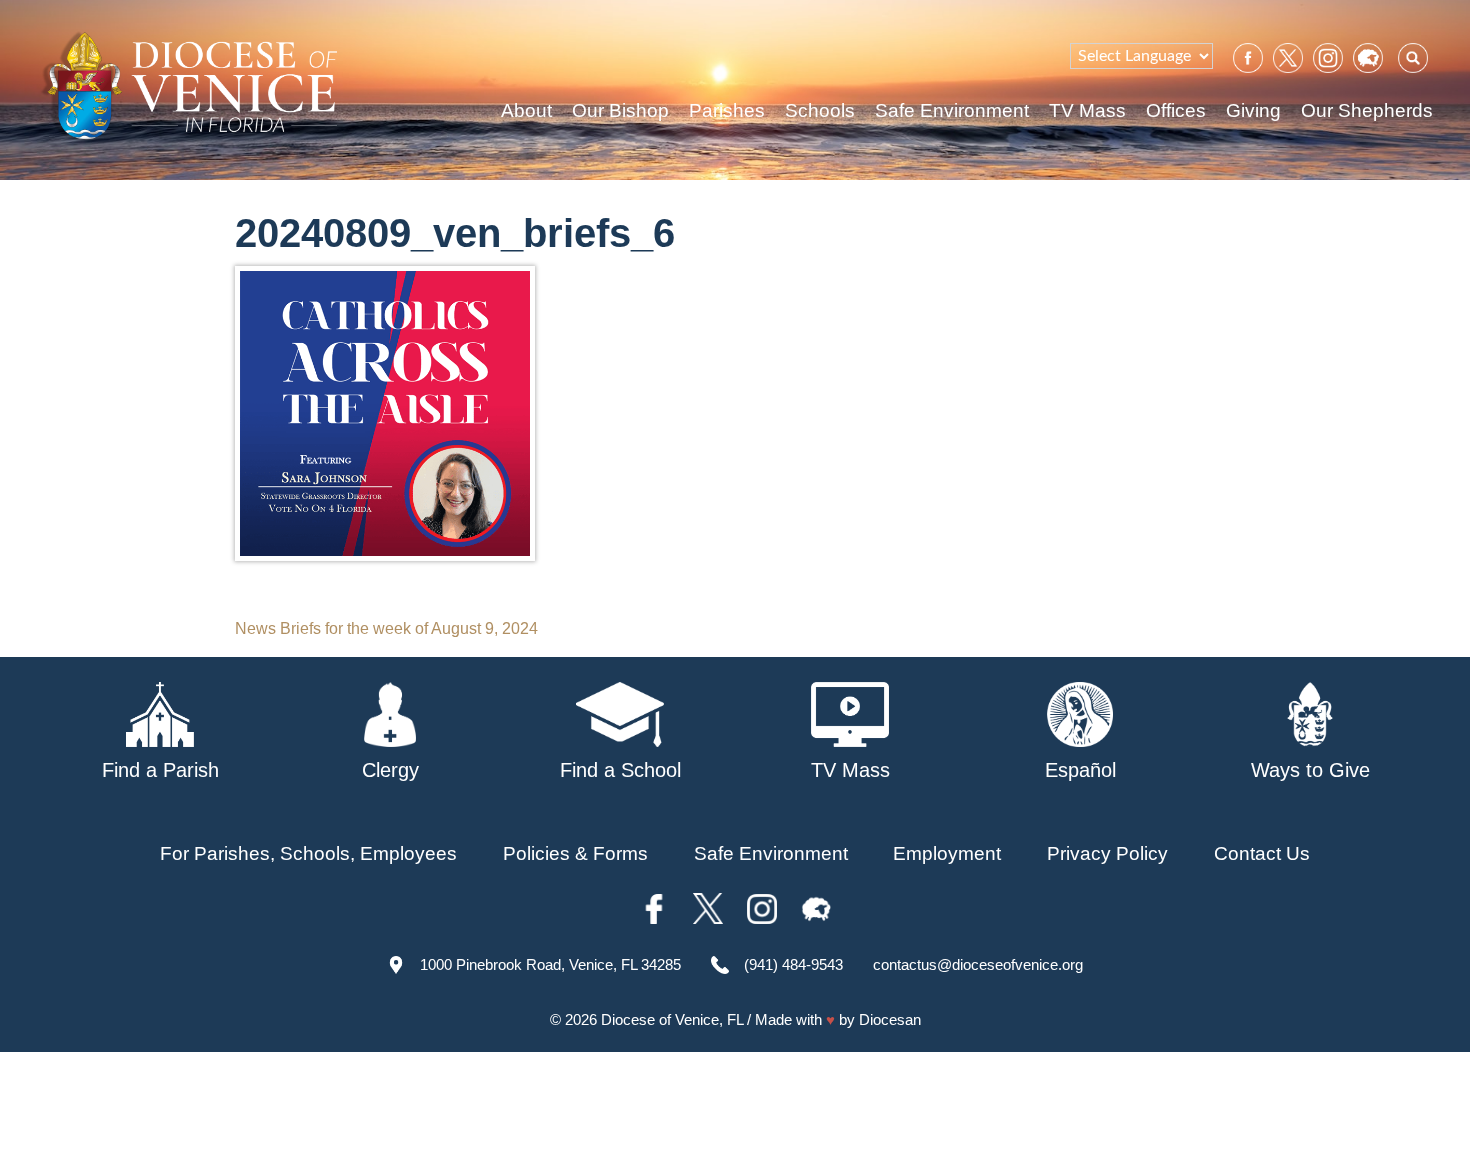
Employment (947, 853)
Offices (1176, 110)
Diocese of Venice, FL (672, 1019)
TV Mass (1087, 110)
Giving (1253, 110)
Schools (820, 110)
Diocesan (890, 1019)
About (526, 110)
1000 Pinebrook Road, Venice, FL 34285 (550, 964)
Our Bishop (620, 110)
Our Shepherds (1367, 110)
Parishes (727, 110)
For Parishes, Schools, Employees (308, 853)
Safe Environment (952, 110)
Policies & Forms (575, 853)
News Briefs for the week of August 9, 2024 (386, 628)
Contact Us (1262, 853)
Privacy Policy (1107, 853)
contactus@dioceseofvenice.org (978, 964)
